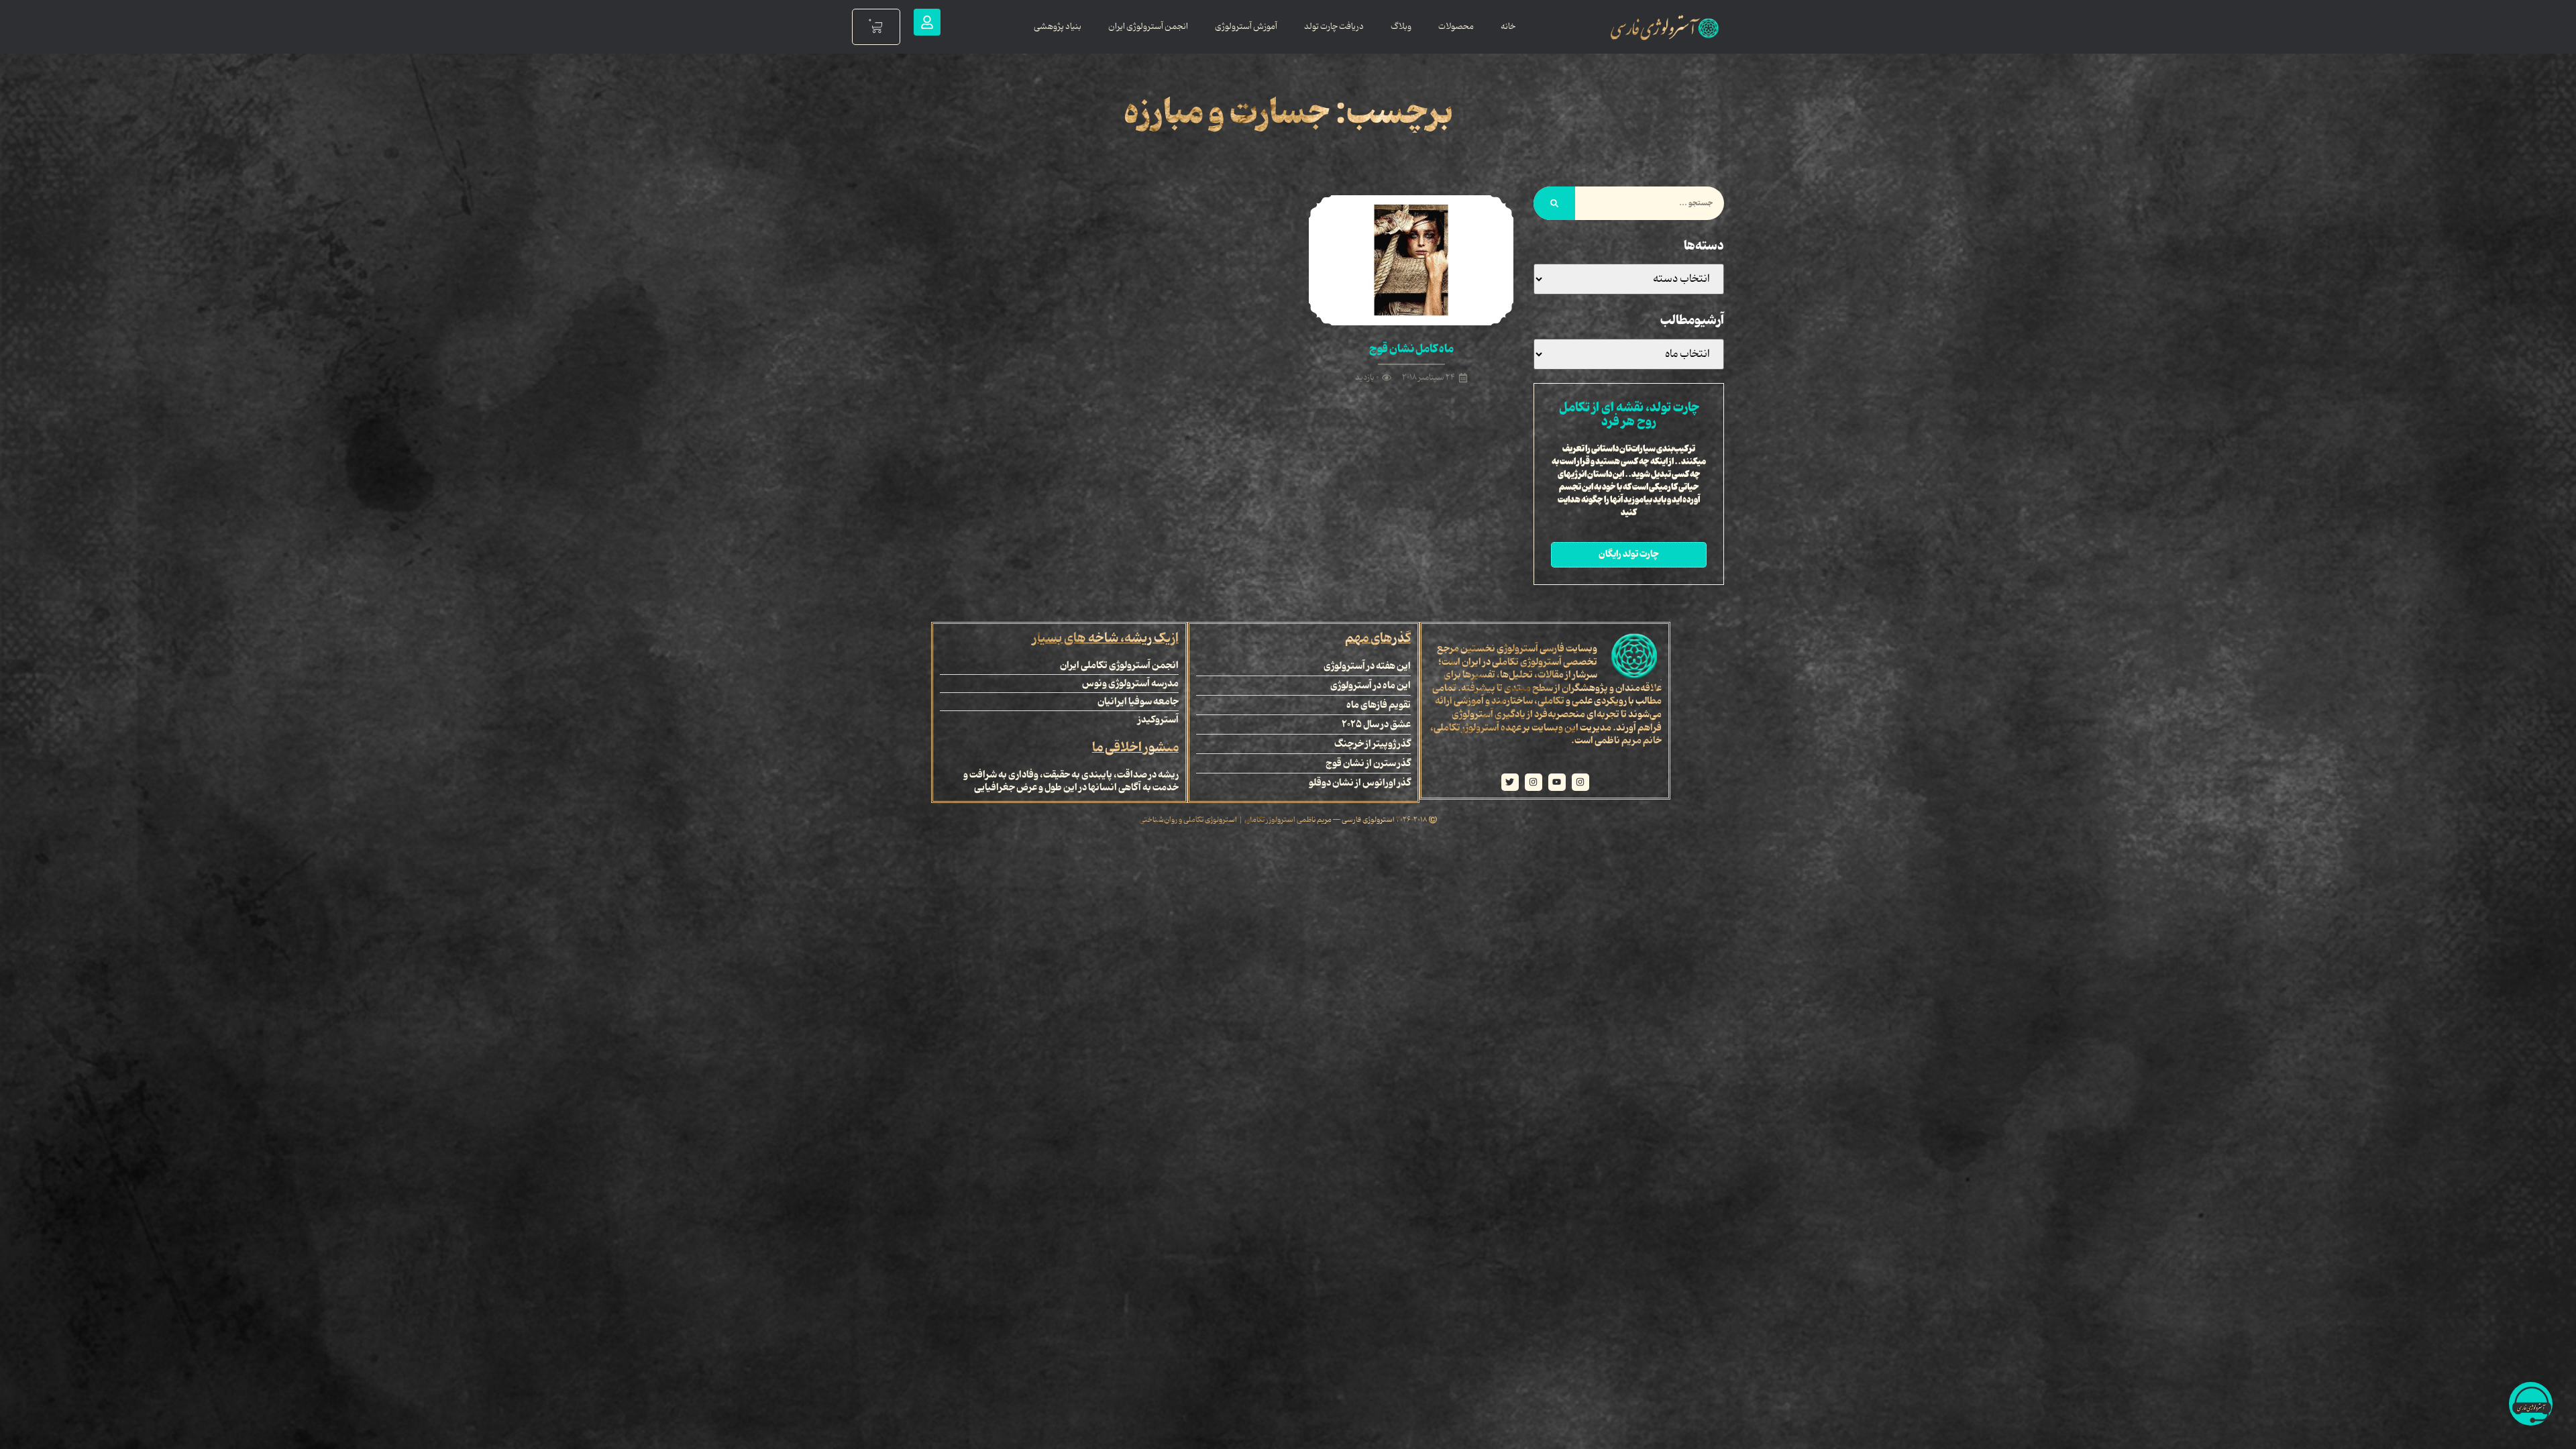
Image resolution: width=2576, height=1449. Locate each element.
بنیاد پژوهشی (1058, 26)
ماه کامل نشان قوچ (1411, 349)
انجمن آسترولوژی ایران (1148, 26)
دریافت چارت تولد (1334, 26)
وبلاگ (1401, 26)
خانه (1508, 26)
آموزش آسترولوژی (1246, 26)
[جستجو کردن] (1554, 203)
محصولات (1456, 26)
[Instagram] (1580, 782)
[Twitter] (1510, 782)
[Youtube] (1557, 782)
